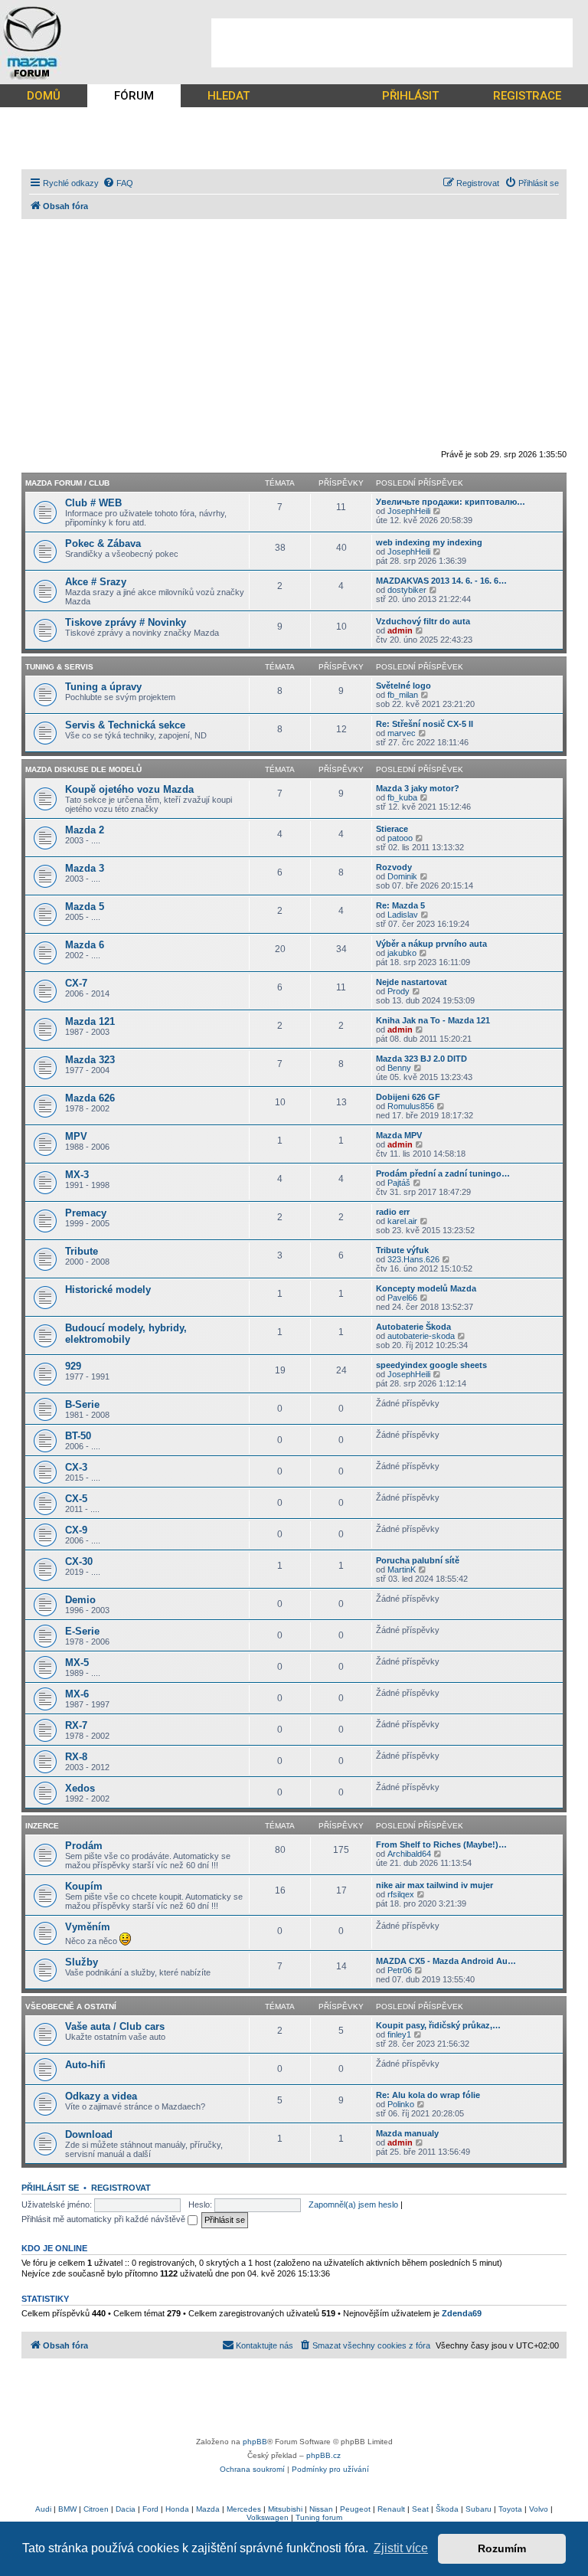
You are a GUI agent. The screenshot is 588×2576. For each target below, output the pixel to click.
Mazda (208, 2509)
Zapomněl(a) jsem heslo (353, 2204)
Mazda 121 (90, 1021)
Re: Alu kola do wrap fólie (428, 2095)
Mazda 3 (85, 868)
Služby (82, 1962)
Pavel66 (402, 1298)
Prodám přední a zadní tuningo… (443, 1173)
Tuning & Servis (59, 667)
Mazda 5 (85, 907)
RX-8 (76, 1757)
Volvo (539, 2509)
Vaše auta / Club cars (115, 2026)
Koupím (84, 1886)
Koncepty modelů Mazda (426, 1288)
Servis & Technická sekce (125, 725)
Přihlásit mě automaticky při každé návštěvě (105, 2219)
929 (73, 1366)
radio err (393, 1212)
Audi (43, 2509)
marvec (402, 733)
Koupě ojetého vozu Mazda (129, 789)
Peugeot (355, 2509)
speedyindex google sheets (431, 1365)
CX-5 (76, 1499)
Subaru (479, 2509)
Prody (399, 991)
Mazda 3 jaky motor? (418, 788)
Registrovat (121, 2188)
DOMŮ (44, 96)
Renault (391, 2509)
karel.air (402, 1221)
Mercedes (244, 2509)
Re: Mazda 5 (400, 905)
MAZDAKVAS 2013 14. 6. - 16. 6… (441, 581)
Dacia (126, 2509)
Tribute (82, 1251)
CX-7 (76, 983)
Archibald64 (409, 1854)
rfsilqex (401, 1894)
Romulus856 (411, 1106)
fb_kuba (402, 797)
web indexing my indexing (429, 542)
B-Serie (82, 1404)
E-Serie (82, 1631)
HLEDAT (229, 96)
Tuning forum (319, 2517)
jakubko (402, 953)
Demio (80, 1600)
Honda (177, 2509)
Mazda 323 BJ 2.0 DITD (421, 1059)
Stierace (392, 829)
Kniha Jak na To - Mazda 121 (433, 1020)
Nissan (321, 2509)
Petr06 (400, 1970)
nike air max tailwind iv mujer (434, 1885)
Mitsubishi (285, 2509)
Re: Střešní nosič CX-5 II (425, 724)
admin (400, 630)
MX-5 (77, 1663)
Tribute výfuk (402, 1250)
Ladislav (403, 915)
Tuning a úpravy (103, 687)
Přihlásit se (50, 2188)
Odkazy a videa (101, 2096)
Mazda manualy (407, 2133)
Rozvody (394, 867)
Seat (420, 2509)
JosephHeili (409, 511)
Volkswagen (268, 2517)
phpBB (255, 2442)
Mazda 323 (90, 1060)
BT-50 (78, 1436)
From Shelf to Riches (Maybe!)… (441, 1844)
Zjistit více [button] (401, 2548)
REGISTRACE (527, 96)
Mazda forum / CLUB (67, 483)
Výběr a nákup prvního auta (431, 944)
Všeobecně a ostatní (71, 2006)
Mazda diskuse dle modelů (83, 769)
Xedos (80, 1788)
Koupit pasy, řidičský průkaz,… (438, 2025)
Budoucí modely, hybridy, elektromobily (126, 1334)
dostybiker (407, 590)
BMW (67, 2509)
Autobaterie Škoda (413, 1327)
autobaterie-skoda (421, 1336)
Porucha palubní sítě (418, 1560)
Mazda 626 (90, 1098)
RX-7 (76, 1725)
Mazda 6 (85, 945)
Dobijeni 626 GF (408, 1097)
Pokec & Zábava (103, 543)
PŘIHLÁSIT (410, 96)
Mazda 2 (85, 830)
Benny (399, 1068)
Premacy (86, 1213)
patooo (400, 838)
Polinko (401, 2104)
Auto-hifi (85, 2065)
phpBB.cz (323, 2455)
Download (89, 2134)
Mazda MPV (399, 1135)
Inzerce (42, 1826)
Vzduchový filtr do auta (423, 621)
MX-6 (77, 1694)
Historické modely (108, 1290)
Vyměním (88, 1927)
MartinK (402, 1569)
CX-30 (79, 1561)
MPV (76, 1136)
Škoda (447, 2509)
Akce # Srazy (96, 582)
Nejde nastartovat (412, 982)
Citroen (96, 2509)
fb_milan (403, 695)
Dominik (402, 876)
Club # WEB (93, 503)
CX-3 (76, 1467)
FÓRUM (134, 96)
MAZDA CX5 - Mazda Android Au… (446, 1961)
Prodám (84, 1846)
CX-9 (76, 1530)
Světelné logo (403, 686)
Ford (150, 2509)
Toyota (510, 2509)
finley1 (399, 2034)
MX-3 (77, 1175)
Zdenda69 (462, 2313)
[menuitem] (118, 183)
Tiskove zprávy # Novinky (126, 622)
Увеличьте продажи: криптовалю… (451, 502)
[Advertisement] (392, 43)
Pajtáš (399, 1183)
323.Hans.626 (413, 1259)
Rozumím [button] (502, 2548)
